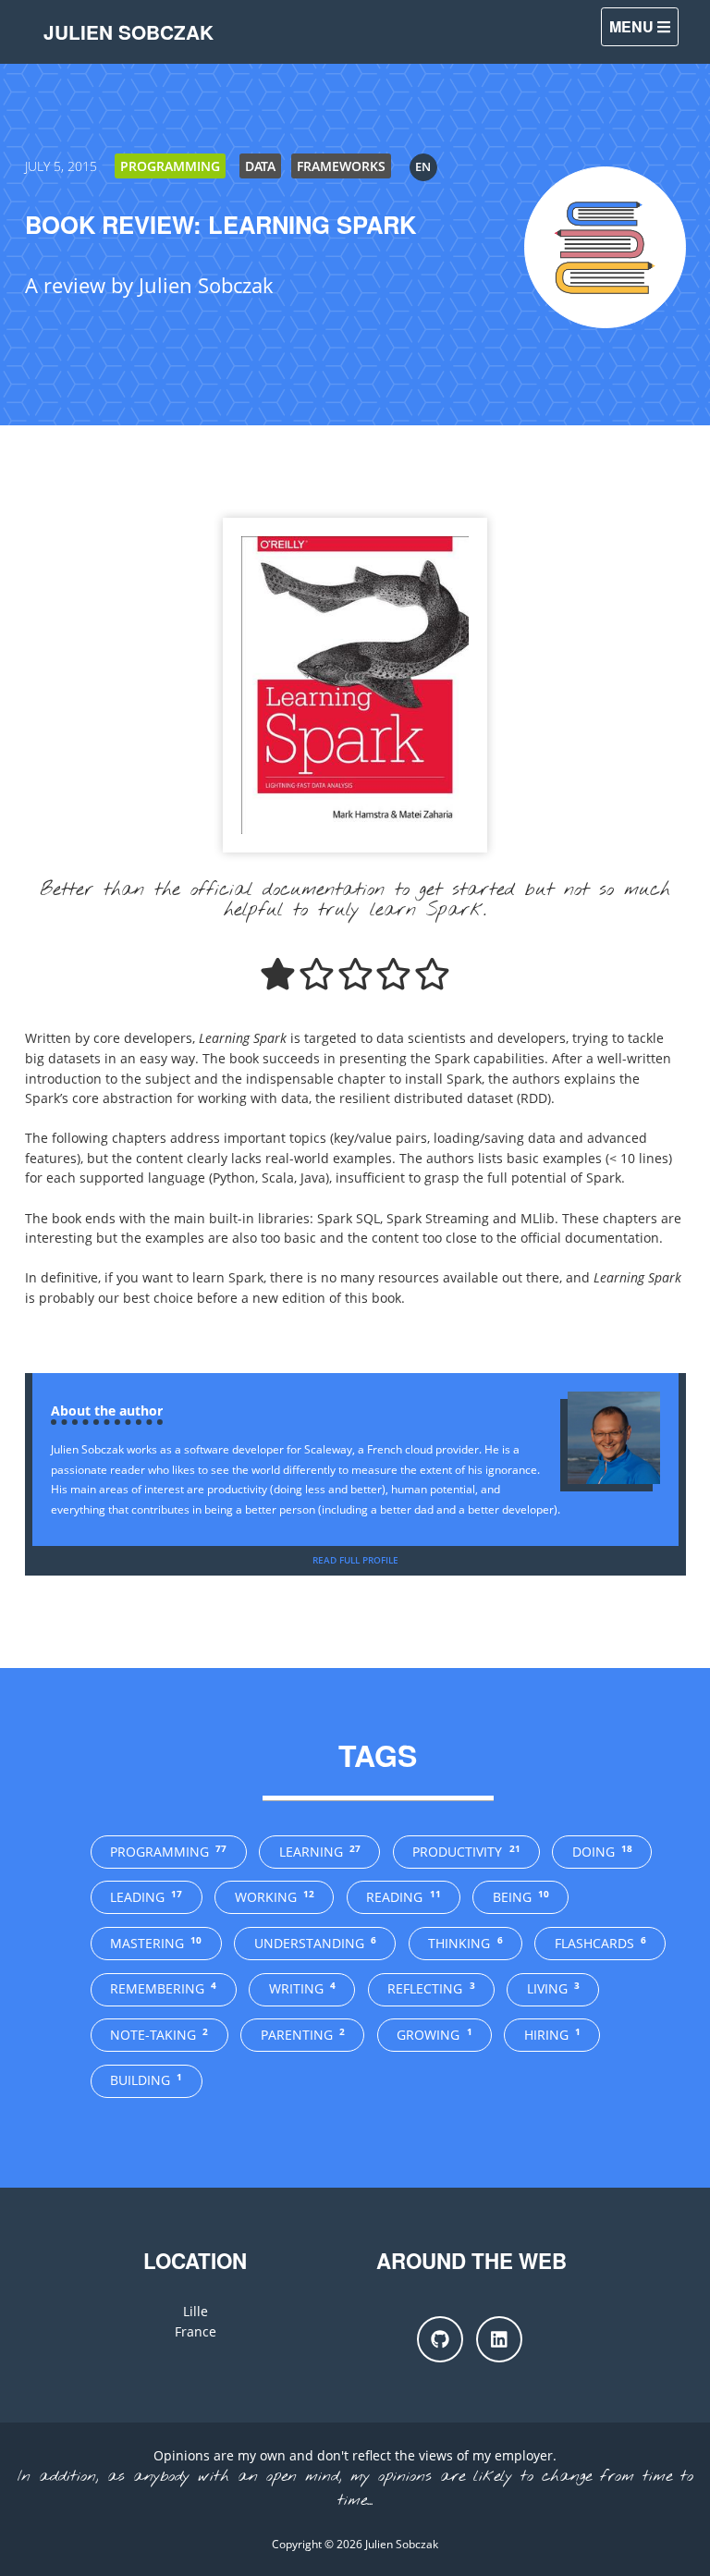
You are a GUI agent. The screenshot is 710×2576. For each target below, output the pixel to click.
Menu (633, 26)
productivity (466, 1852)
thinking (465, 1943)
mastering (156, 1943)
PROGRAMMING (170, 166)
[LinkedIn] (499, 2339)
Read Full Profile (355, 1560)
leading (146, 1897)
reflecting (431, 1988)
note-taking (159, 2035)
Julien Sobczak (129, 32)
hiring (552, 2035)
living (553, 1988)
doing (602, 1852)
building (146, 2080)
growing (434, 2035)
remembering (163, 1988)
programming (168, 1852)
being (521, 1897)
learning (320, 1852)
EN (423, 166)
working (275, 1897)
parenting (303, 2035)
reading (403, 1897)
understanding (315, 1943)
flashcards (600, 1943)
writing (302, 1988)
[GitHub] (440, 2339)
